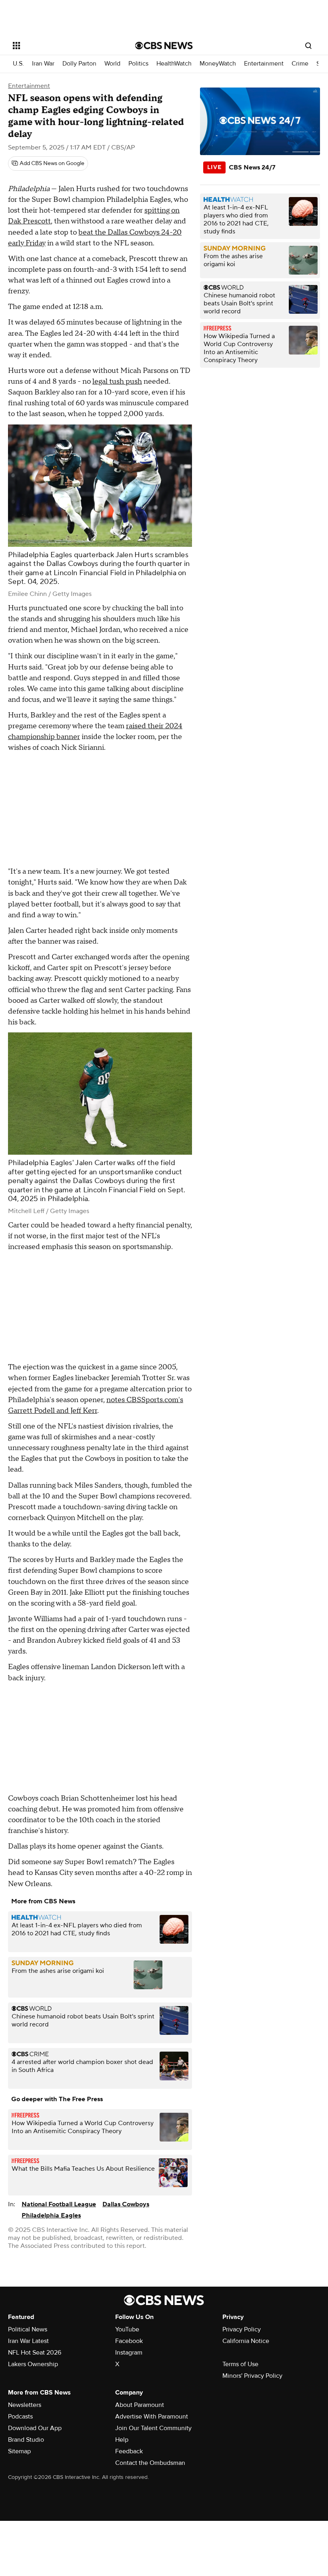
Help (122, 2440)
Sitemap (19, 2451)
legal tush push (117, 382)
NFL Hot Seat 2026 (35, 2353)
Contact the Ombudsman (150, 2463)
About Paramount (140, 2405)
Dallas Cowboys (126, 2204)
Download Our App (35, 2428)
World (112, 64)
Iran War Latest (28, 2341)
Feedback (129, 2451)
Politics (138, 64)
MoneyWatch (218, 64)
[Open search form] (308, 46)
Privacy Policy (242, 2329)
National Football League (59, 2204)
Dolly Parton (79, 64)
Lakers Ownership (33, 2364)
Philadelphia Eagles (51, 2215)
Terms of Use (240, 2364)
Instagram (129, 2353)
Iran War (43, 64)
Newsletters (25, 2405)
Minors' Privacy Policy (252, 2376)
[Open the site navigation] (63, 46)
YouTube (127, 2329)
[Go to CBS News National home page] (164, 46)
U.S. (18, 64)
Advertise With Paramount (152, 2417)
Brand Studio (26, 2440)
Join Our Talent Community (153, 2428)
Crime (300, 64)
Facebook (129, 2341)
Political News (28, 2329)
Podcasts (20, 2417)
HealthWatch (174, 64)
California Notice (246, 2341)
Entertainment (264, 64)
